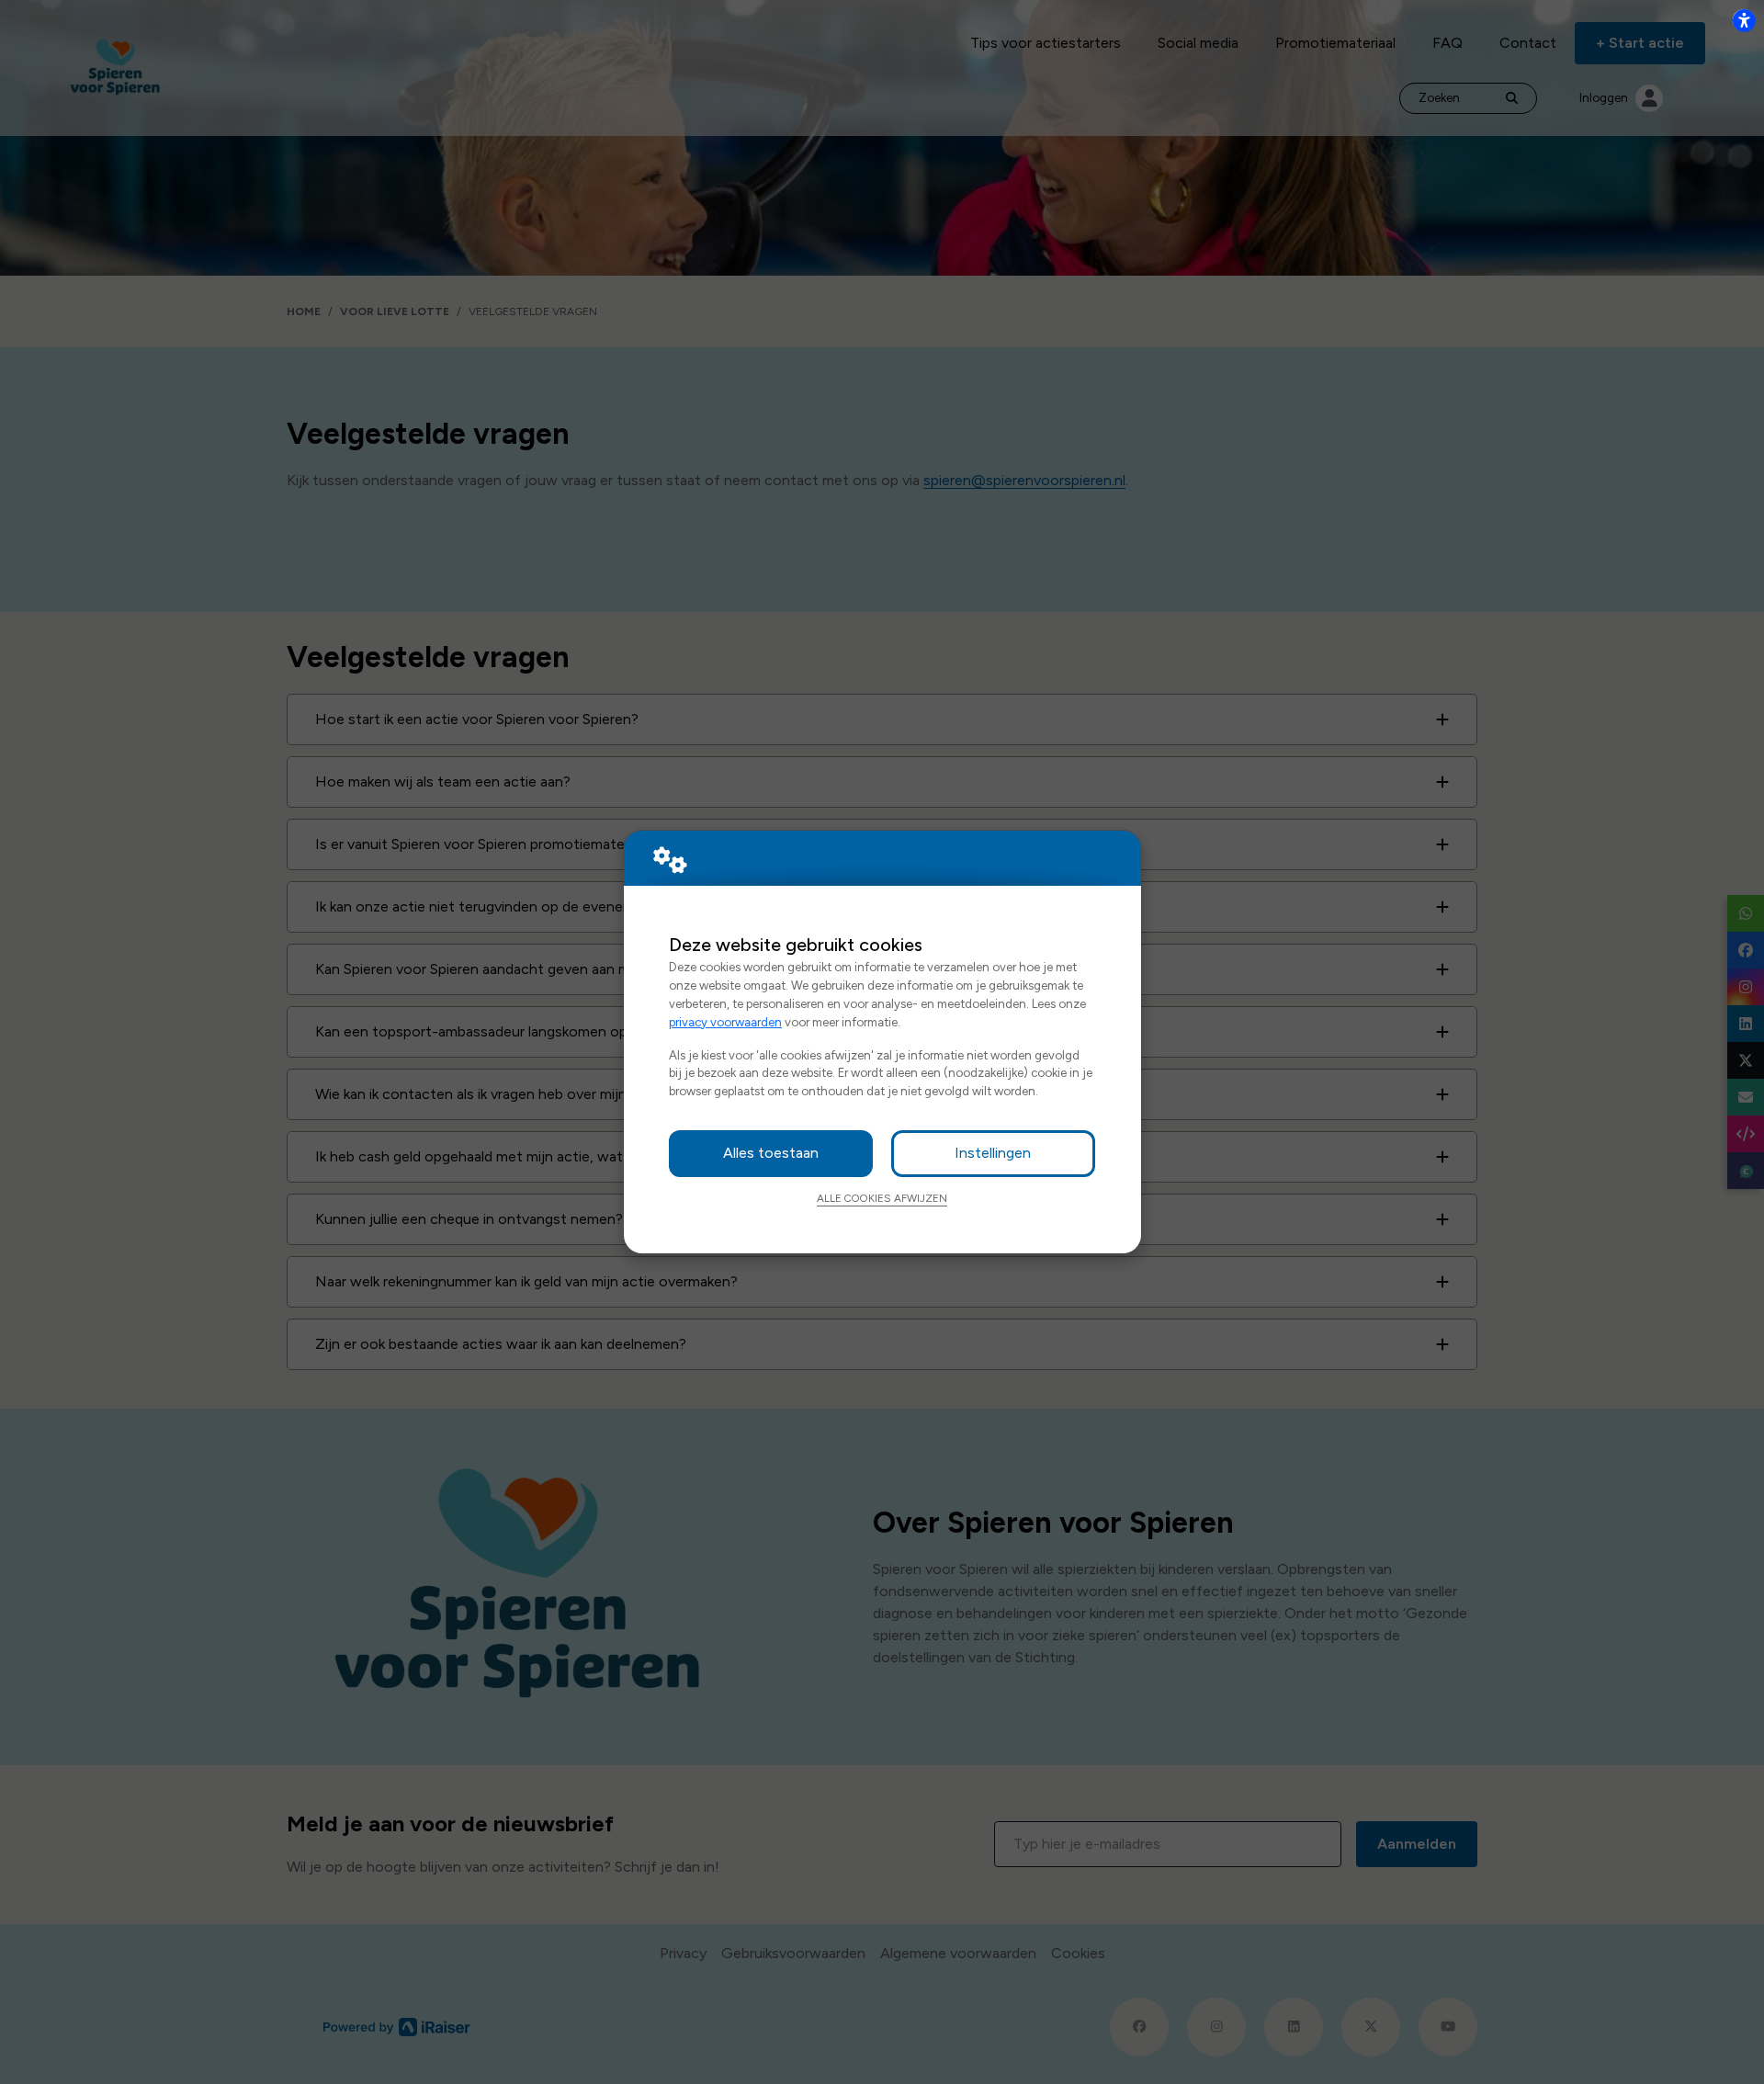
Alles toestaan (771, 1153)
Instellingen (993, 1153)
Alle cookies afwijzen (882, 1198)
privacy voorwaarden (725, 1022)
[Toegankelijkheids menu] (1744, 20)
